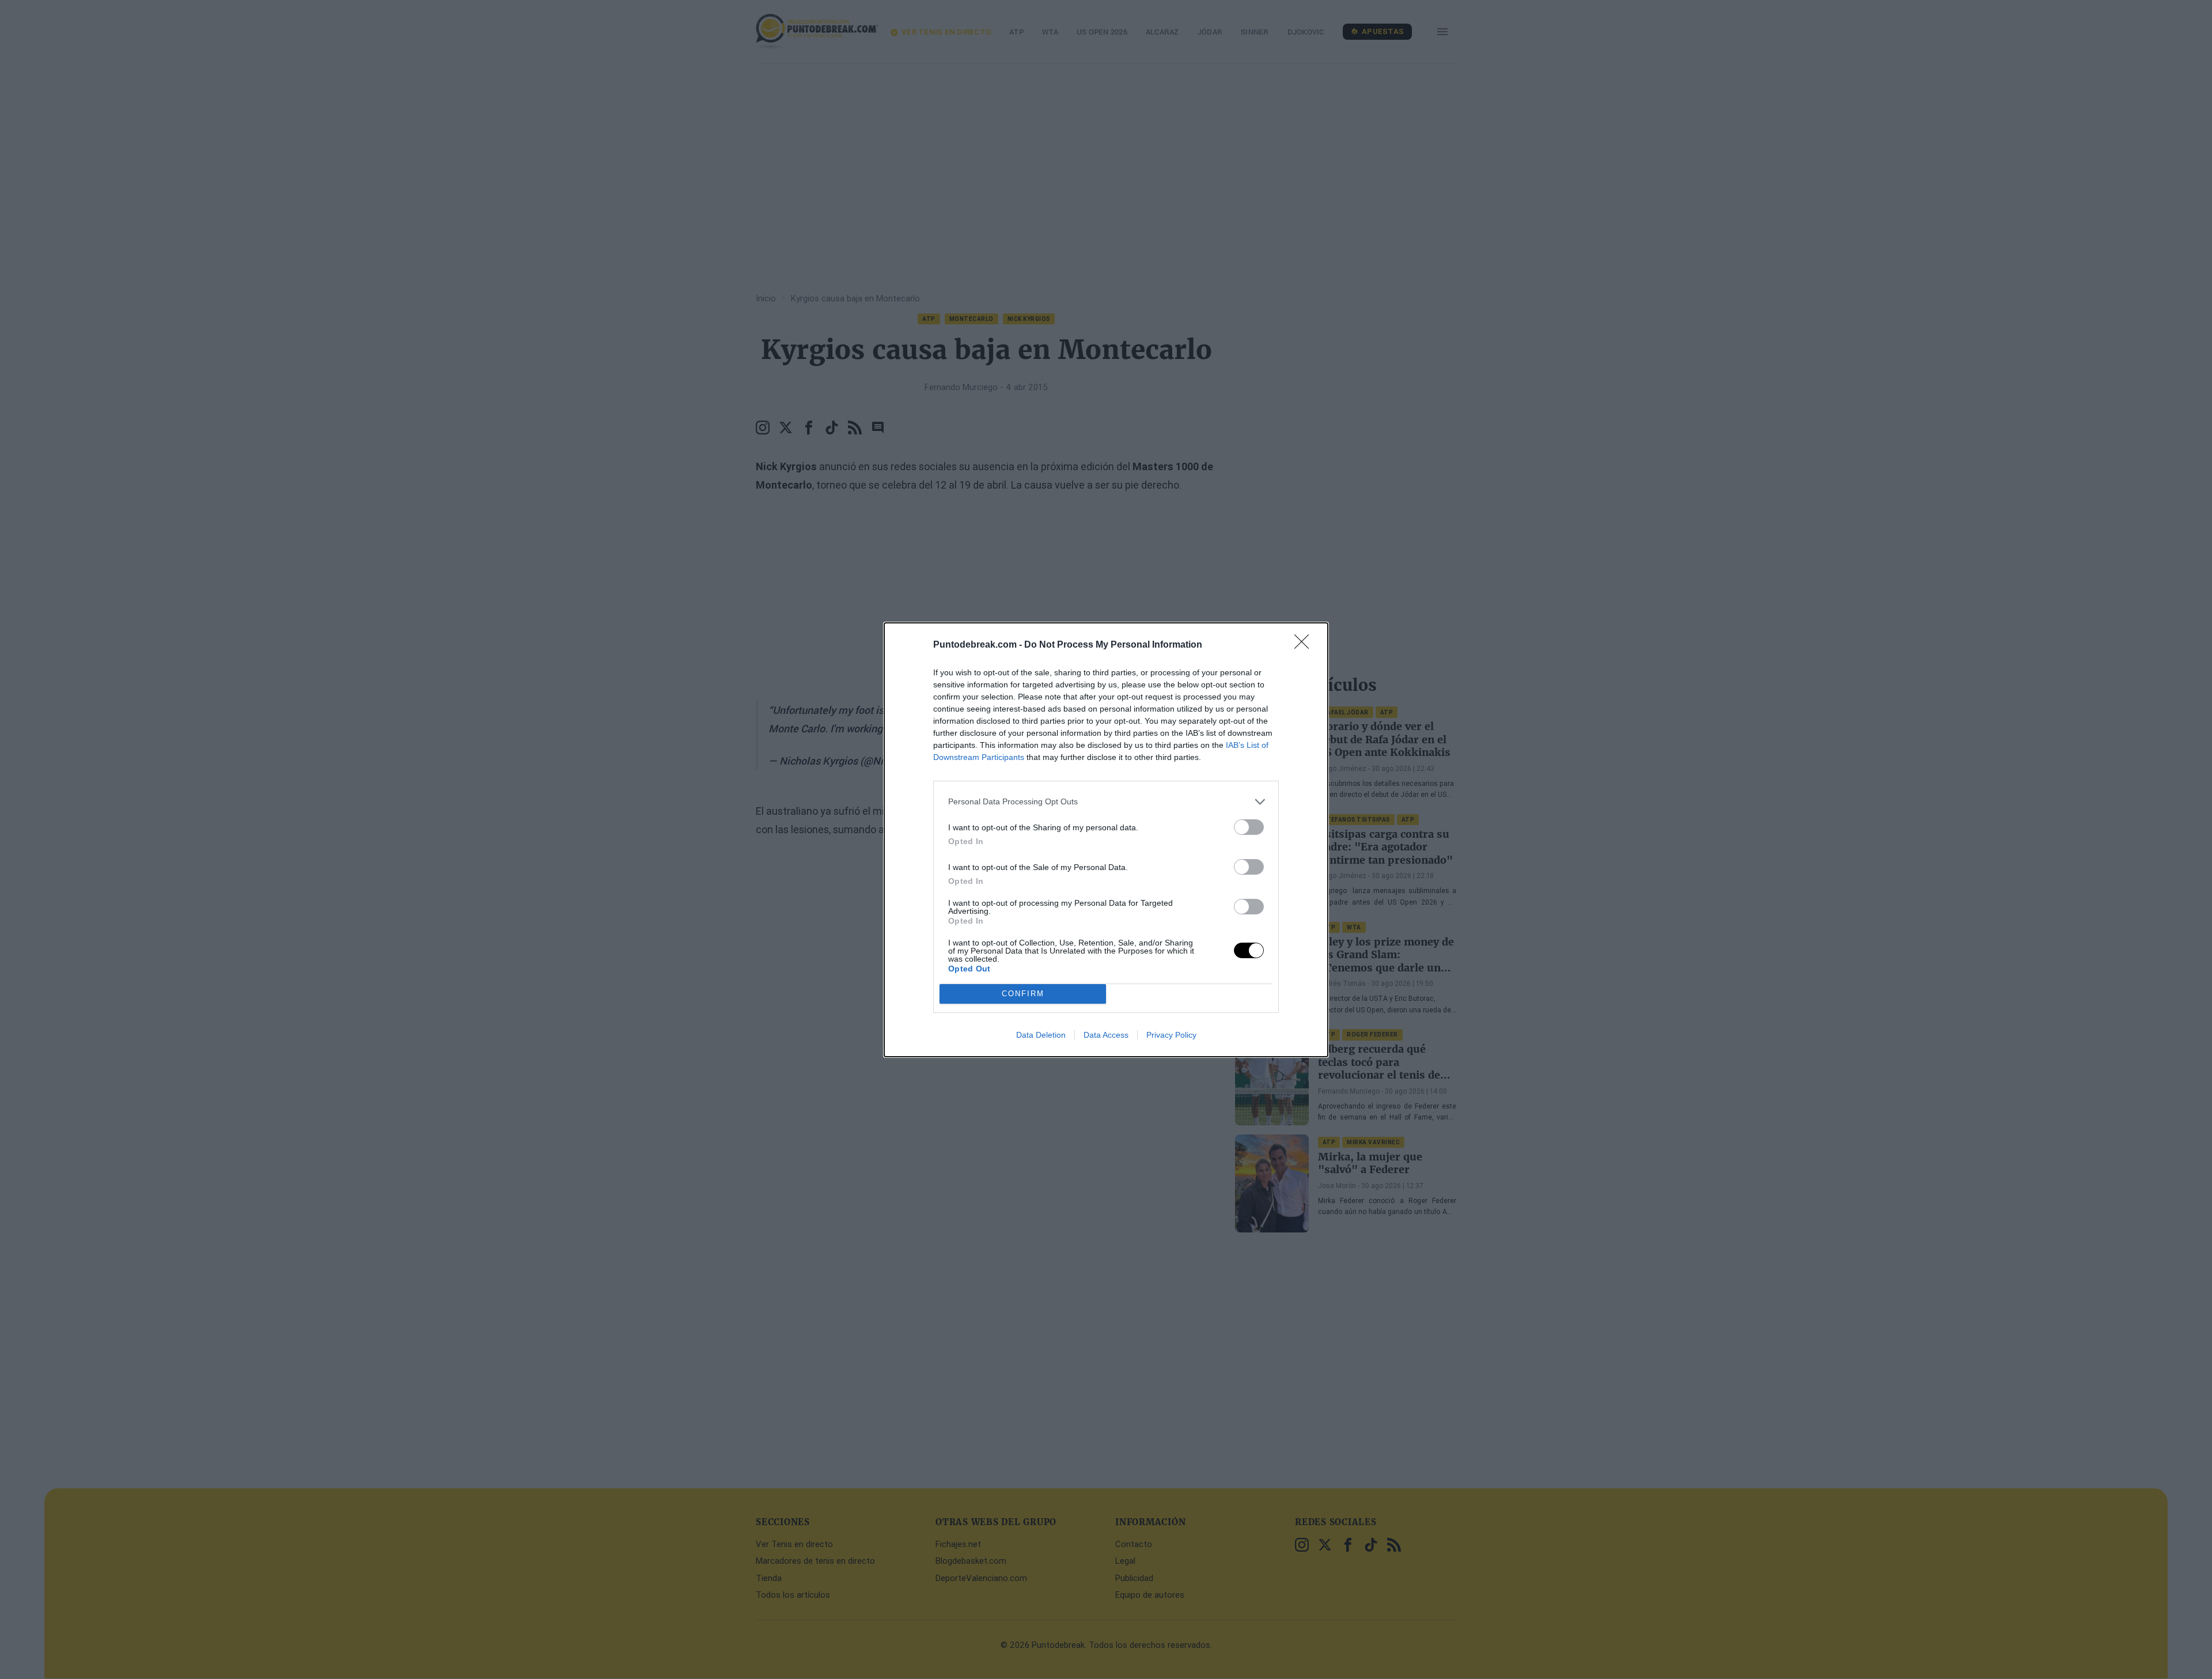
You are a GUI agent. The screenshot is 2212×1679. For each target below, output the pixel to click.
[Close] (1305, 645)
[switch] (1249, 827)
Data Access (1106, 1035)
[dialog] (1106, 840)
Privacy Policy (1171, 1035)
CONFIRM (1023, 994)
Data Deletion (1041, 1035)
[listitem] (1106, 802)
